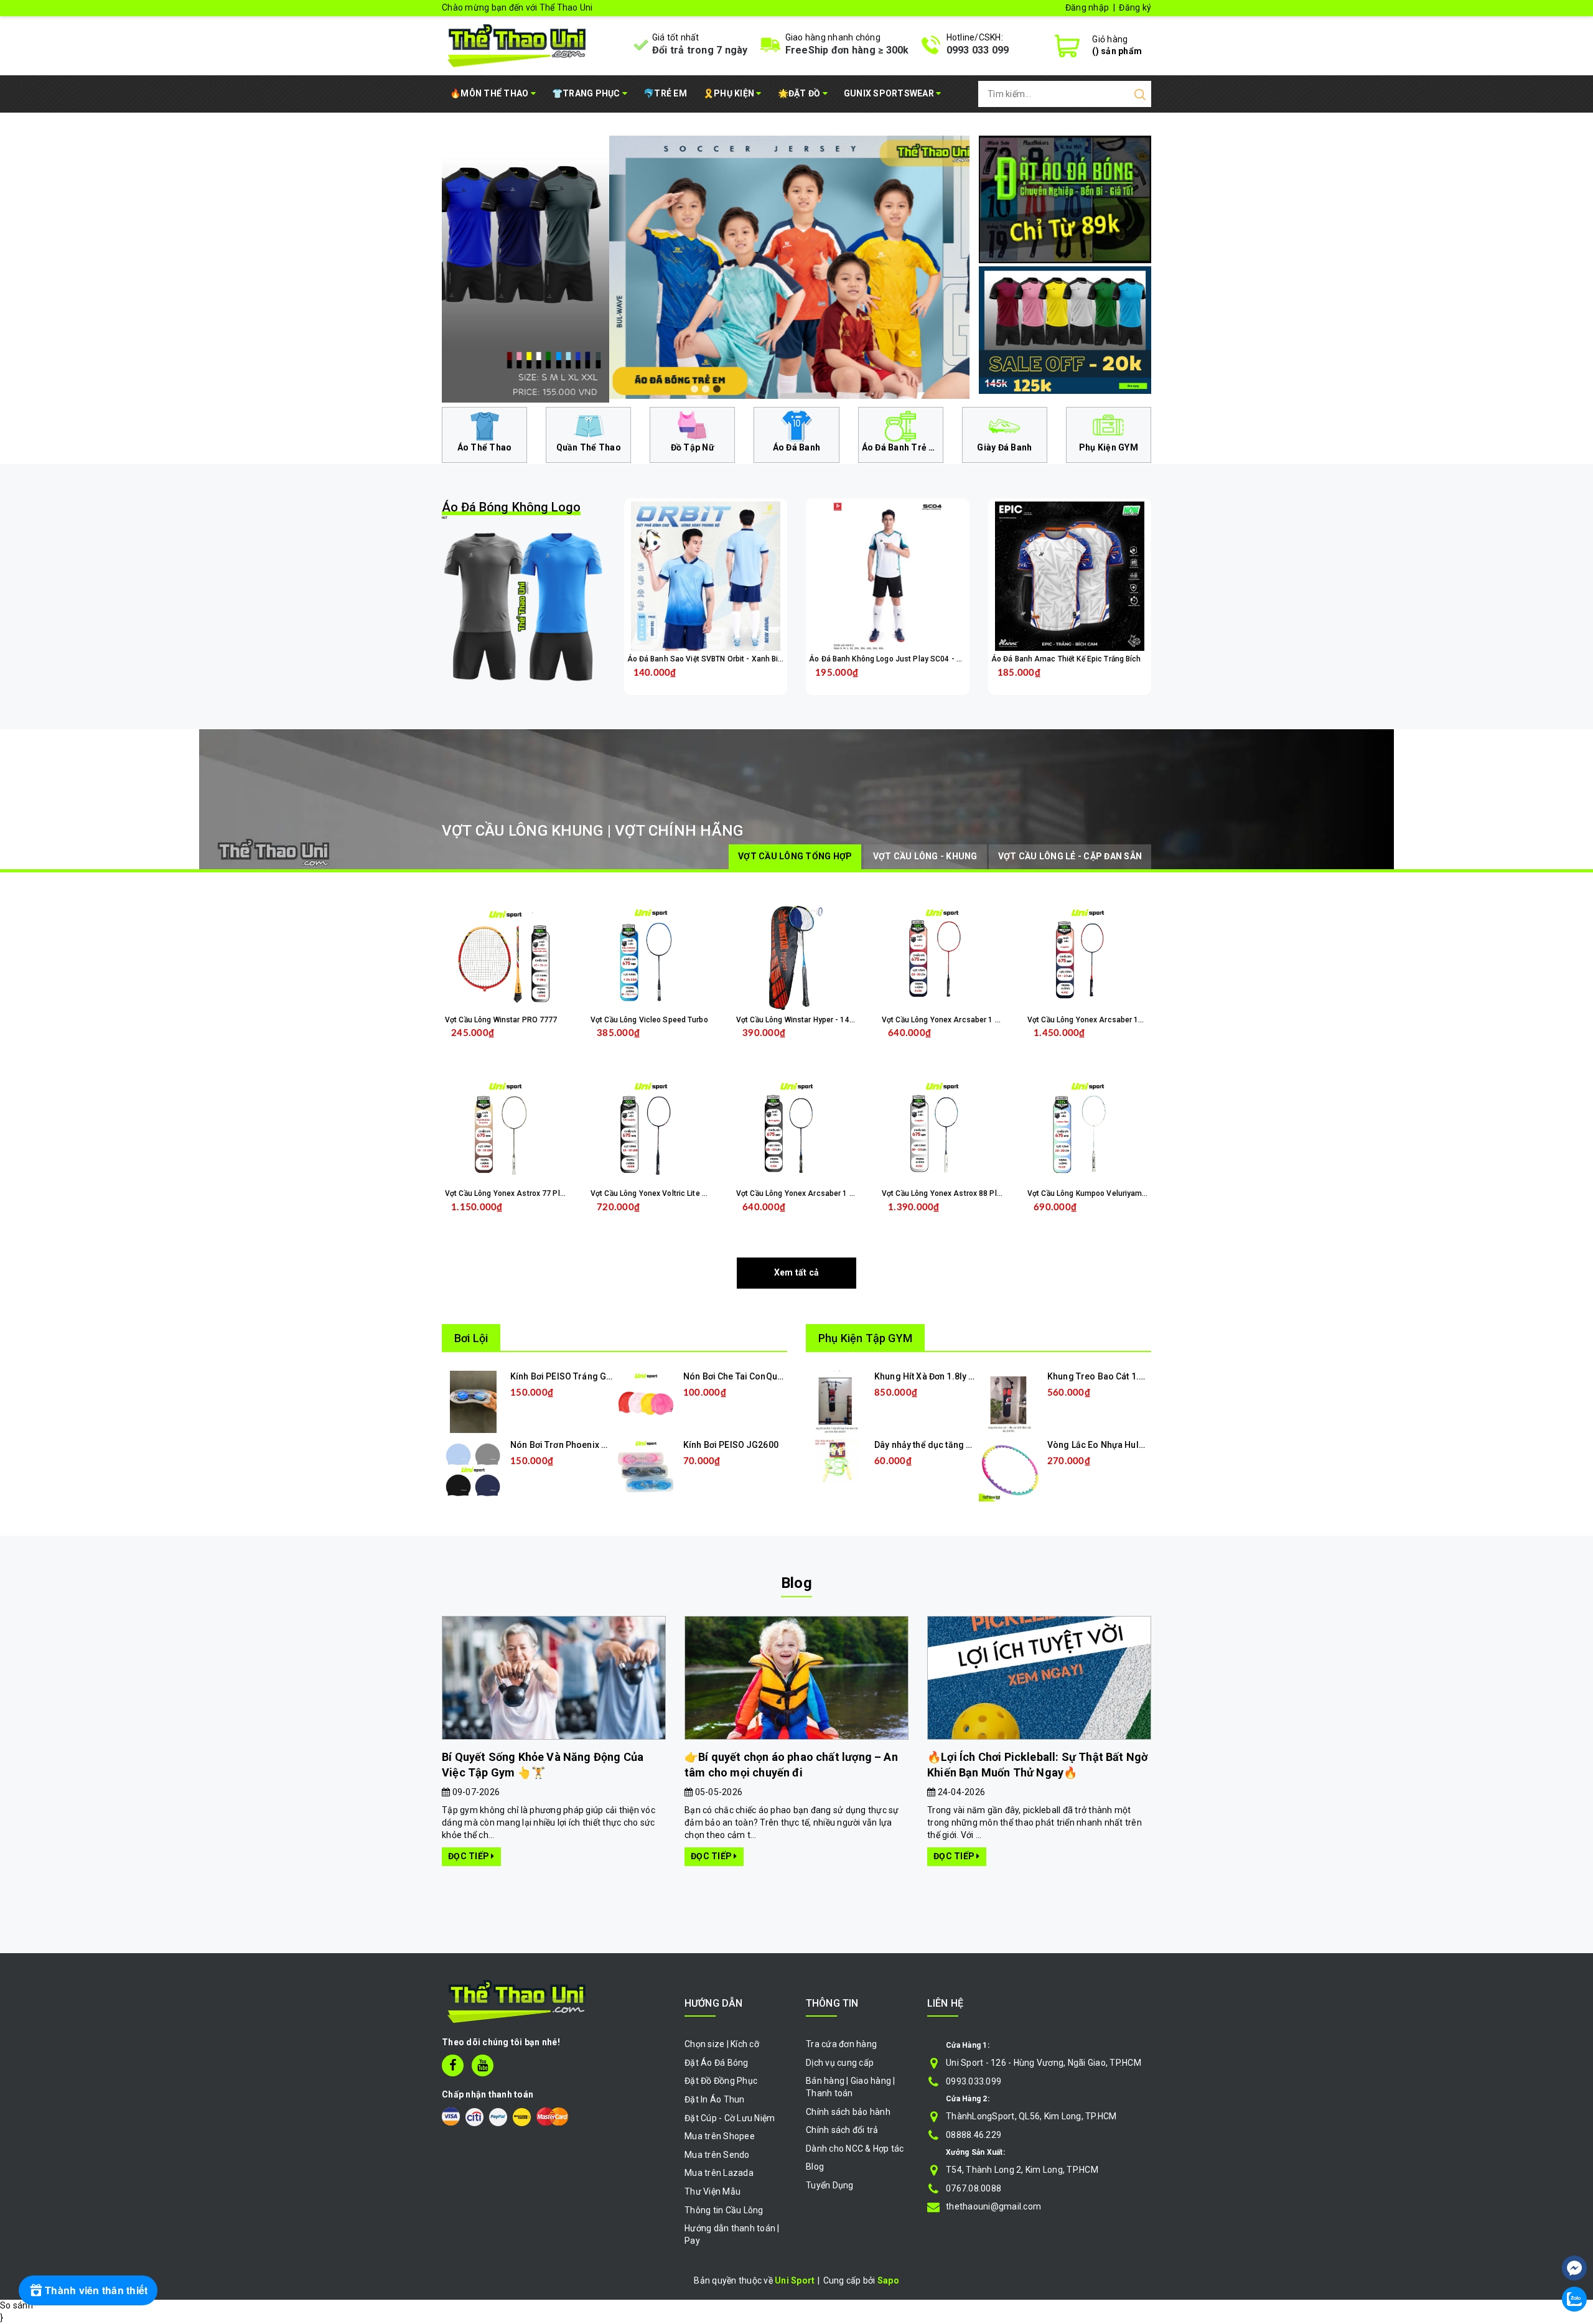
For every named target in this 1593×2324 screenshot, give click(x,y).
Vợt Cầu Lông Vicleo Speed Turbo (649, 1020)
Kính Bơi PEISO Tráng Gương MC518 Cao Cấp (602, 1376)
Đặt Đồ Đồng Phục (721, 2081)
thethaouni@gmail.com (993, 2206)
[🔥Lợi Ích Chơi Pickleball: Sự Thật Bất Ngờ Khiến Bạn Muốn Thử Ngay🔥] (1039, 1678)
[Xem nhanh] (705, 576)
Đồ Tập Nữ (693, 447)
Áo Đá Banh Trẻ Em (902, 447)
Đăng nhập (1087, 7)
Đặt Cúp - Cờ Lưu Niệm (730, 2118)
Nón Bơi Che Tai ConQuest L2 (742, 1376)
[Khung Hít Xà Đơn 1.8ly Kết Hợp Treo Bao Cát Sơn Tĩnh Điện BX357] (837, 1401)
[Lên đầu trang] (1574, 2231)
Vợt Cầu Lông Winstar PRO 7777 (501, 1020)
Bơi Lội (471, 1338)
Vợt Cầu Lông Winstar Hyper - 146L (797, 1020)
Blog (796, 1583)
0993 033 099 (978, 50)
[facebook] (453, 2065)
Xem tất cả (797, 1272)
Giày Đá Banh (1004, 447)
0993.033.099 (974, 2081)
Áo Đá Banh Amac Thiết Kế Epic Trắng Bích (1066, 659)
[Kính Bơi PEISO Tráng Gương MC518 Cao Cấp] (473, 1401)
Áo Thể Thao (485, 447)
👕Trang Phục (587, 93)
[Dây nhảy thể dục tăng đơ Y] (837, 1460)
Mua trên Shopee (720, 2136)
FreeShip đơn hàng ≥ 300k (847, 50)
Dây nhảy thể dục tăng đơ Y (929, 1445)
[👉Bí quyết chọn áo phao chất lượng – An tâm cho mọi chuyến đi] (796, 1678)
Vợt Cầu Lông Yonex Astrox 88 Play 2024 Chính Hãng (974, 1193)
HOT (511, 510)
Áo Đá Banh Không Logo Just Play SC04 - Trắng (892, 659)
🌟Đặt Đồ (800, 93)
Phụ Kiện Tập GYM (865, 1338)
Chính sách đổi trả (842, 2130)
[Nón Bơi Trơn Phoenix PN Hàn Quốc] (473, 1470)
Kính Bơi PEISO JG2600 (731, 1445)
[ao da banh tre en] (706, 267)
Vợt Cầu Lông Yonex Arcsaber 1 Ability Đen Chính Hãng (833, 1193)
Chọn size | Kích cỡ (722, 2044)
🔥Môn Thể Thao (490, 93)
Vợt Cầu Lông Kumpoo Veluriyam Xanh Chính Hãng (1116, 1193)
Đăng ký (1135, 7)
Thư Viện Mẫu (712, 2191)
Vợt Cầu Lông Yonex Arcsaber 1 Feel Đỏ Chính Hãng (973, 1020)
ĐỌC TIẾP (469, 1856)
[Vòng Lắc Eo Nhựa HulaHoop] (1010, 1470)
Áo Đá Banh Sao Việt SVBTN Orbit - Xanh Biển (707, 659)
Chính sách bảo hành (848, 2112)
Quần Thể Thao (589, 447)
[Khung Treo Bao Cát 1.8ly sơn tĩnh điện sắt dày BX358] (1010, 1401)
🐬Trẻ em (665, 93)
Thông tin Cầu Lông (724, 2210)
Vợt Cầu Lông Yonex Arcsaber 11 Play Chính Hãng (1115, 1020)
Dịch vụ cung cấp (840, 2063)
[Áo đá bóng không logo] (524, 606)
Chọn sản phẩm (738, 682)
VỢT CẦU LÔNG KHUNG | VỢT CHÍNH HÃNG (592, 831)
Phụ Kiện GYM (1109, 447)
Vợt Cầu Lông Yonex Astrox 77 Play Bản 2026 (524, 1193)
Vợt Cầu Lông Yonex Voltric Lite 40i (652, 1193)
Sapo (888, 2280)
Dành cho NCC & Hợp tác (855, 2149)
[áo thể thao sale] (1065, 329)
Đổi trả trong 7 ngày (700, 50)
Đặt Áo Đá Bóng (717, 2063)
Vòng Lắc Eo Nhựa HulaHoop (1107, 1445)
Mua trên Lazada (719, 2173)
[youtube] (483, 2065)
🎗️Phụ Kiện (730, 93)
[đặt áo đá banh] (1065, 198)
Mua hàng (529, 1217)
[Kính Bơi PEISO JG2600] (646, 1470)
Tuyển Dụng (830, 2185)
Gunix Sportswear (890, 93)
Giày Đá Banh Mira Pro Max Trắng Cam (145, 2271)
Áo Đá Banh (797, 447)
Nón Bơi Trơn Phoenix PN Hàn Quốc (582, 1445)
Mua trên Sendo (717, 2155)
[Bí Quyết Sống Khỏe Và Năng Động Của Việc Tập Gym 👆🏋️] (554, 1678)
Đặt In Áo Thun (715, 2099)
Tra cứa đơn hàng (841, 2044)
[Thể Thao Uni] (517, 44)
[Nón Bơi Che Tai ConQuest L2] (646, 1401)
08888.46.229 (974, 2135)
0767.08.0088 (974, 2188)
